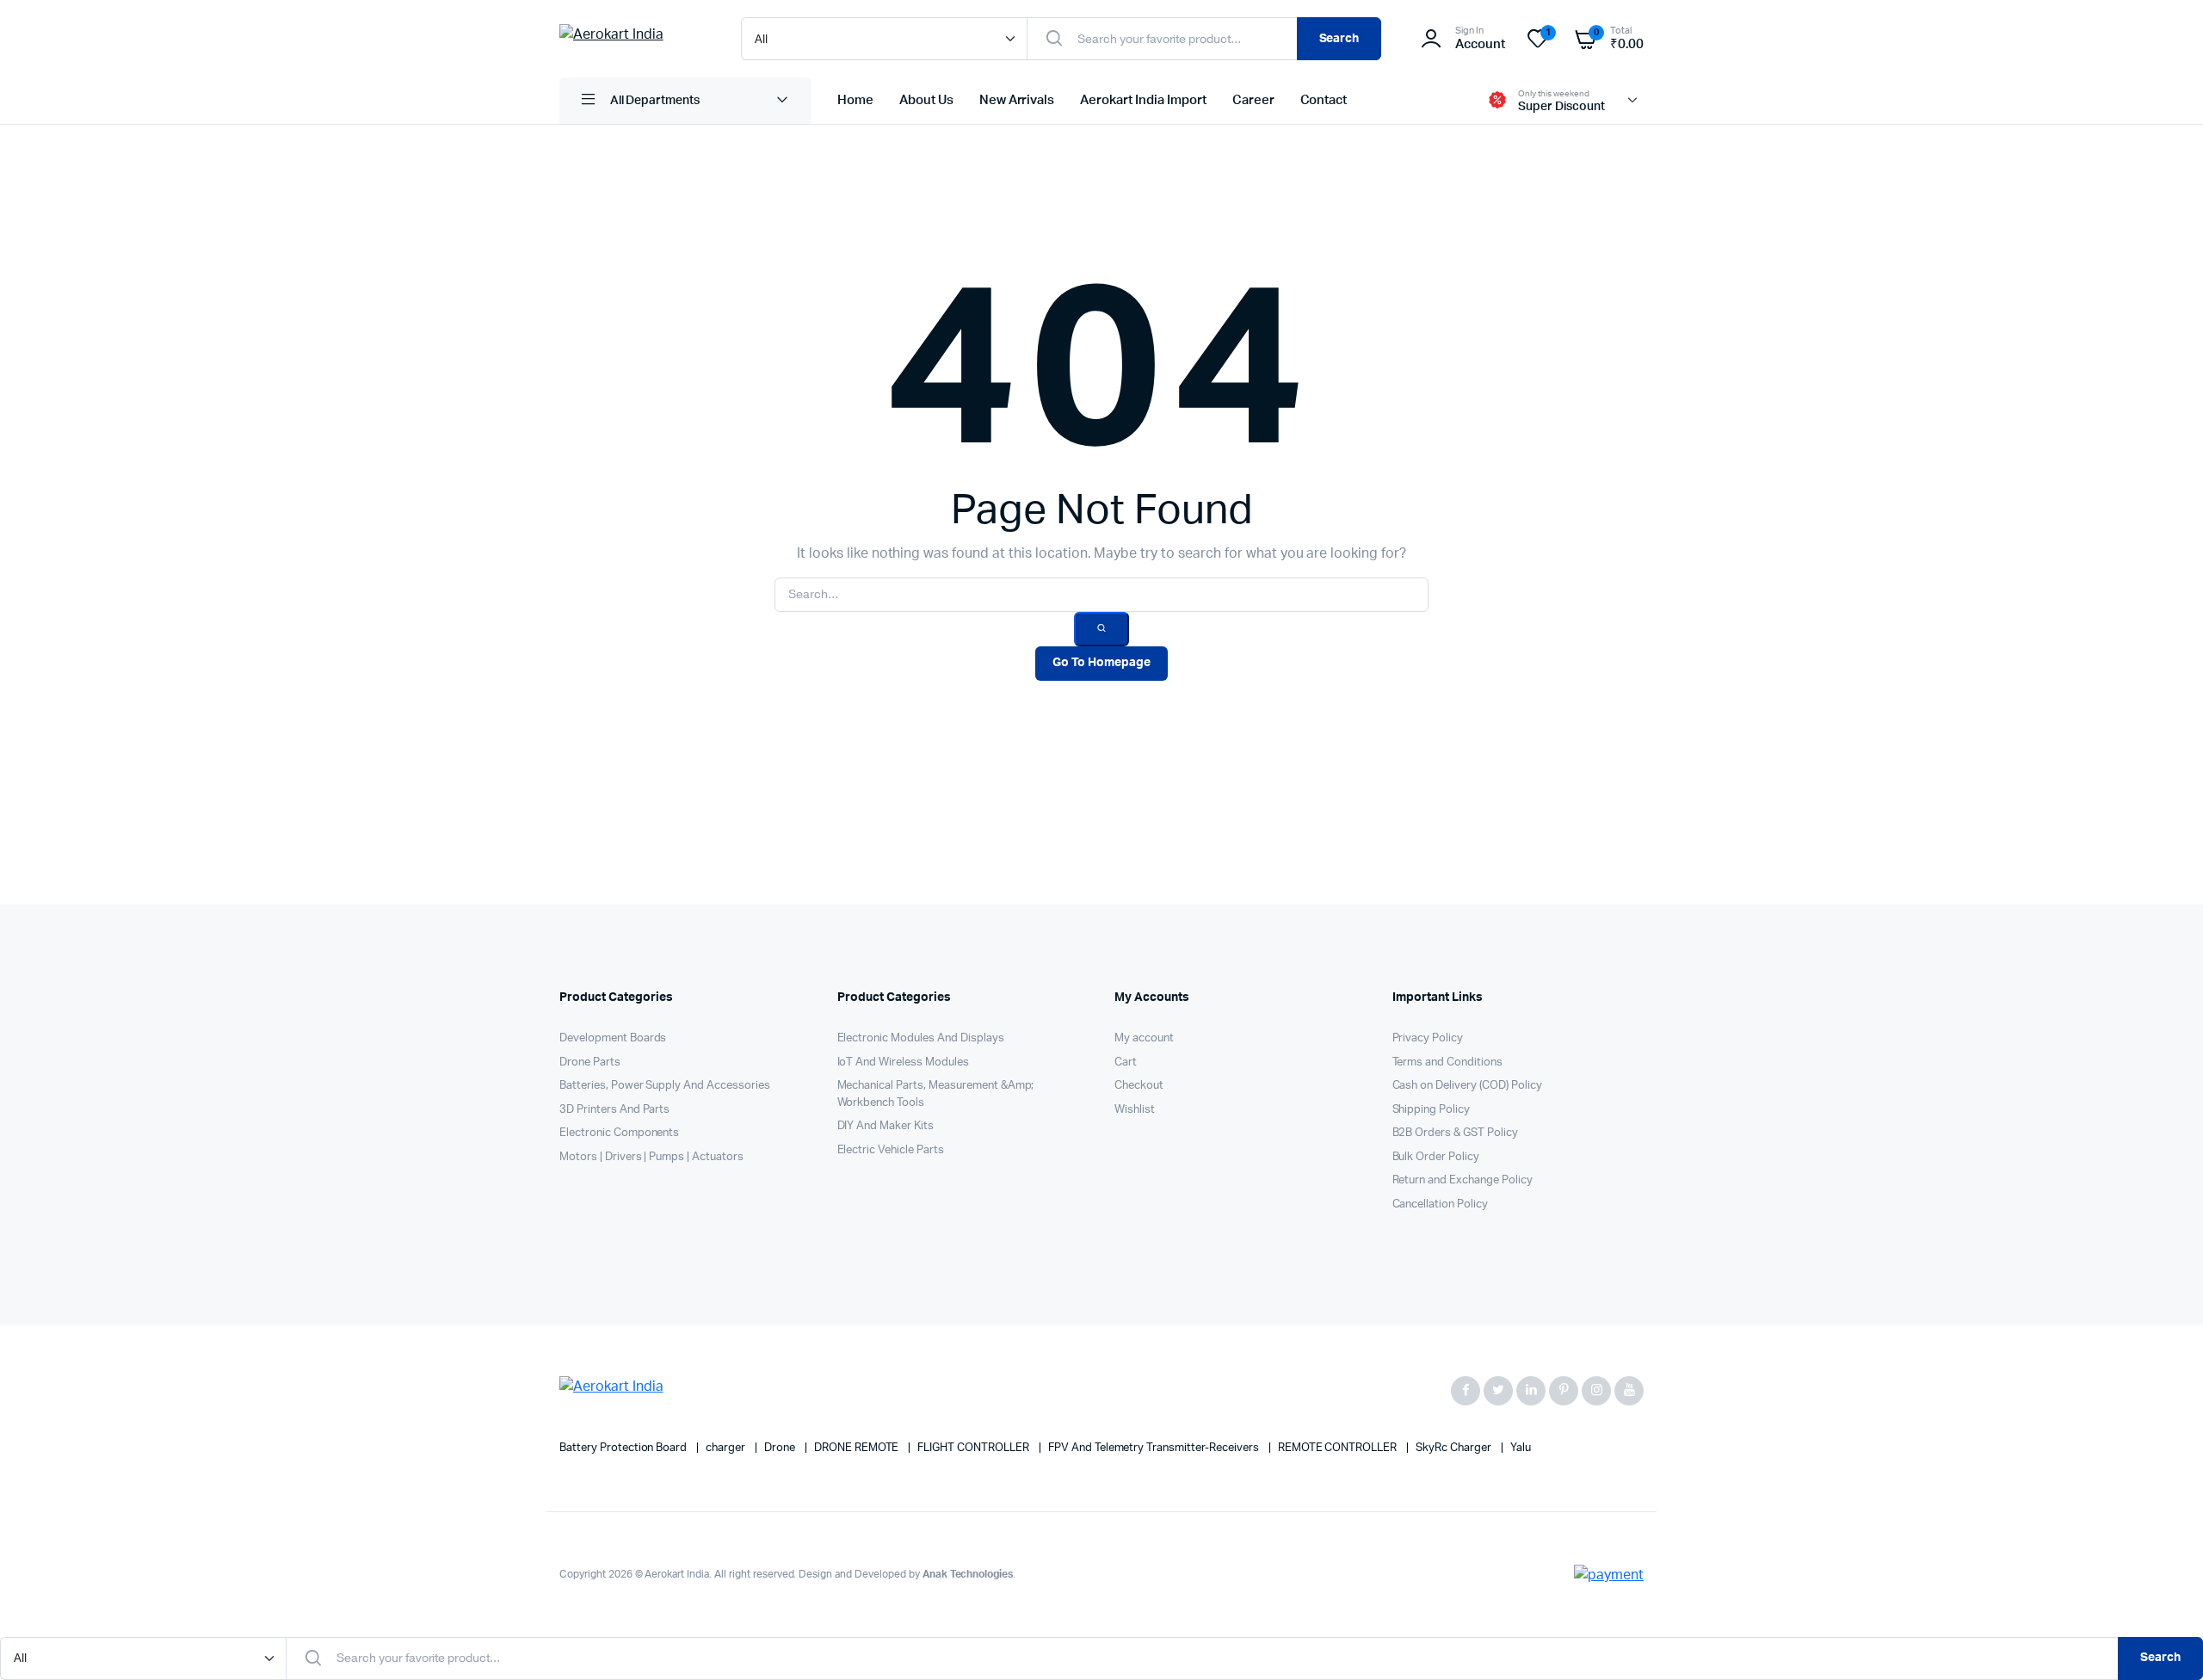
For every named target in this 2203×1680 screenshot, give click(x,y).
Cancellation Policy (1440, 1204)
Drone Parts (590, 1062)
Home (855, 100)
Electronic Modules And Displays (921, 1038)
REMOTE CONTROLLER (1339, 1448)
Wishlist (1135, 1110)
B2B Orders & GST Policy (1455, 1133)
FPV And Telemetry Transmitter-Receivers (1155, 1448)
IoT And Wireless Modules (903, 1062)
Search (1339, 39)
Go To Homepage (1101, 663)
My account (1144, 1038)
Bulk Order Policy (1436, 1157)
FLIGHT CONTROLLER (974, 1448)
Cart (1126, 1062)
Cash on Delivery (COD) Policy (1467, 1086)
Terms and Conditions (1447, 1062)
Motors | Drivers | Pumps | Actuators (651, 1157)
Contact (1324, 100)
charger (727, 1448)
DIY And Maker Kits (886, 1126)
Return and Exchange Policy (1462, 1180)
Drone (781, 1448)
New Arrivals (1017, 100)
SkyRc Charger (1455, 1448)
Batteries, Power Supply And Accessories (665, 1086)
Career (1253, 100)
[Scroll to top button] (2164, 1641)
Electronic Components (619, 1133)
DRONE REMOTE (858, 1448)
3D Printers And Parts (614, 1110)
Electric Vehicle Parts (891, 1150)
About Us (926, 100)
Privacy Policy (1428, 1038)
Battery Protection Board (624, 1448)
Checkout (1139, 1086)
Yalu (1521, 1448)
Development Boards (613, 1038)
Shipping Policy (1432, 1110)
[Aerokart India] (633, 39)
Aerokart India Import (1143, 100)
